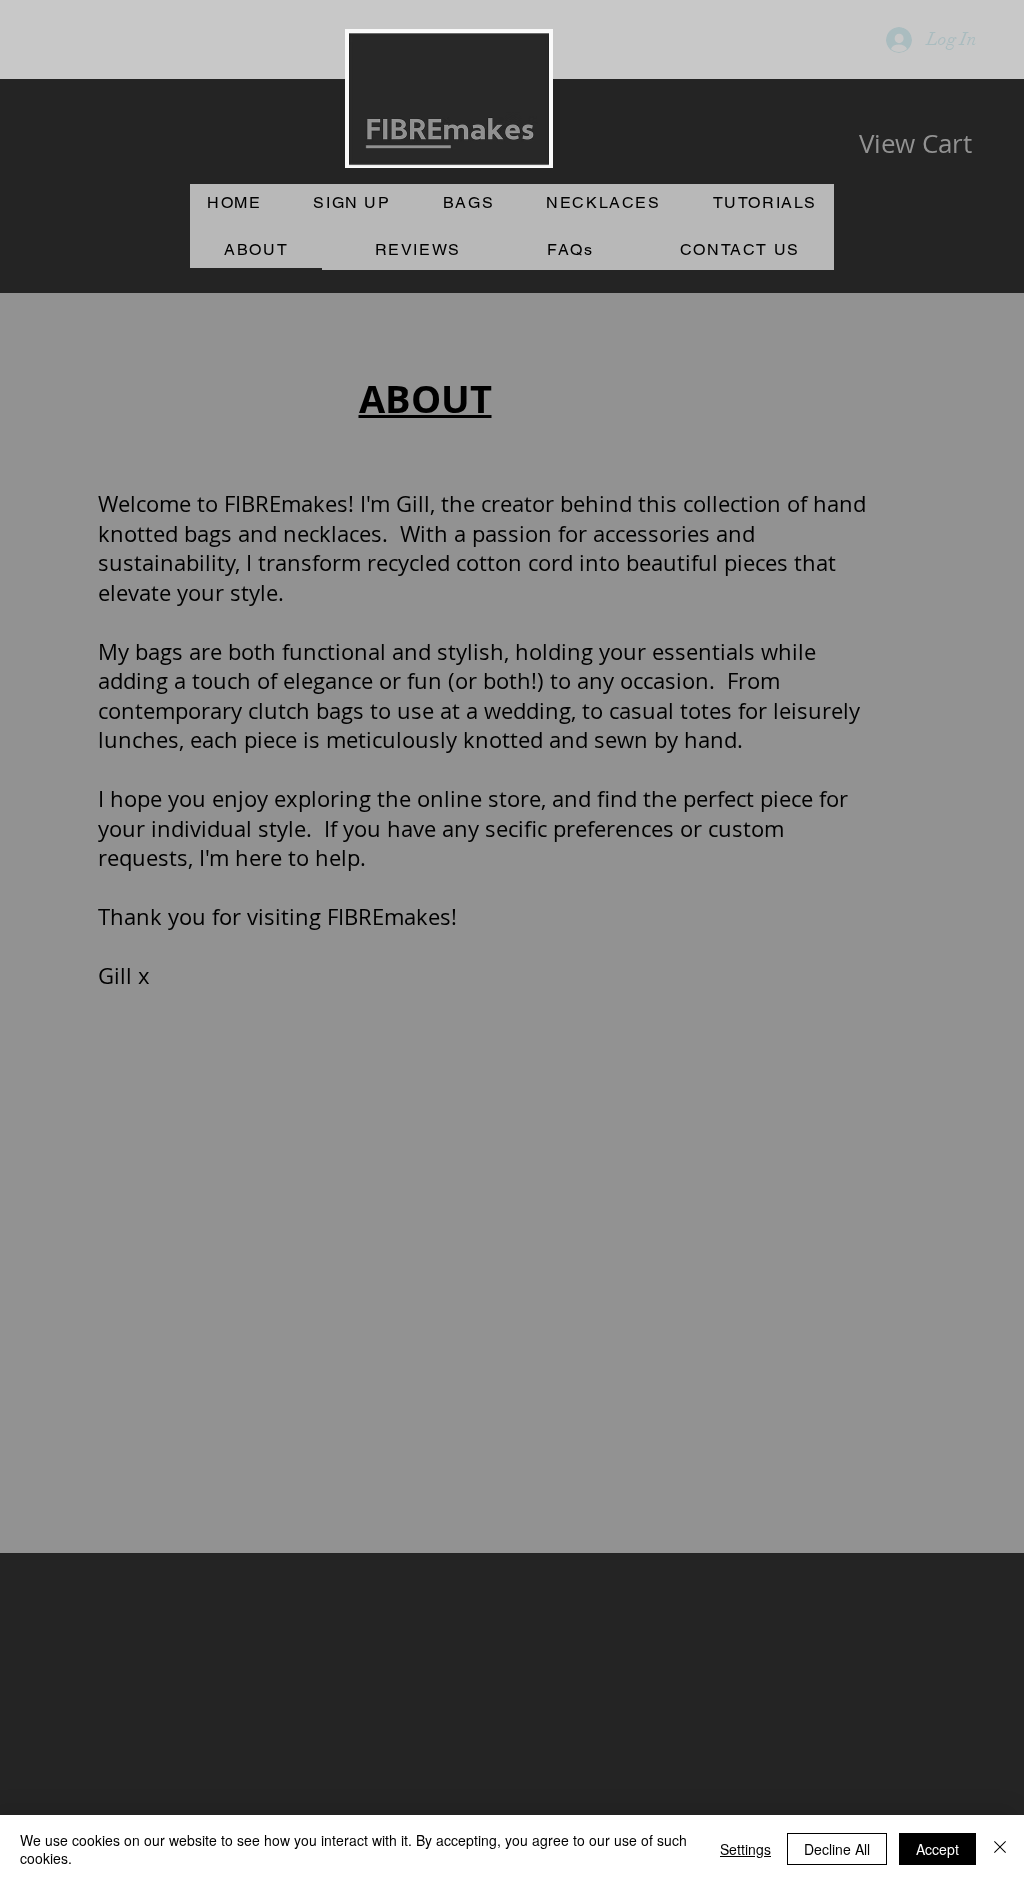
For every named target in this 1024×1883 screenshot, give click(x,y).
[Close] (1000, 1849)
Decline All (837, 1849)
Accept (937, 1849)
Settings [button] (745, 1849)
